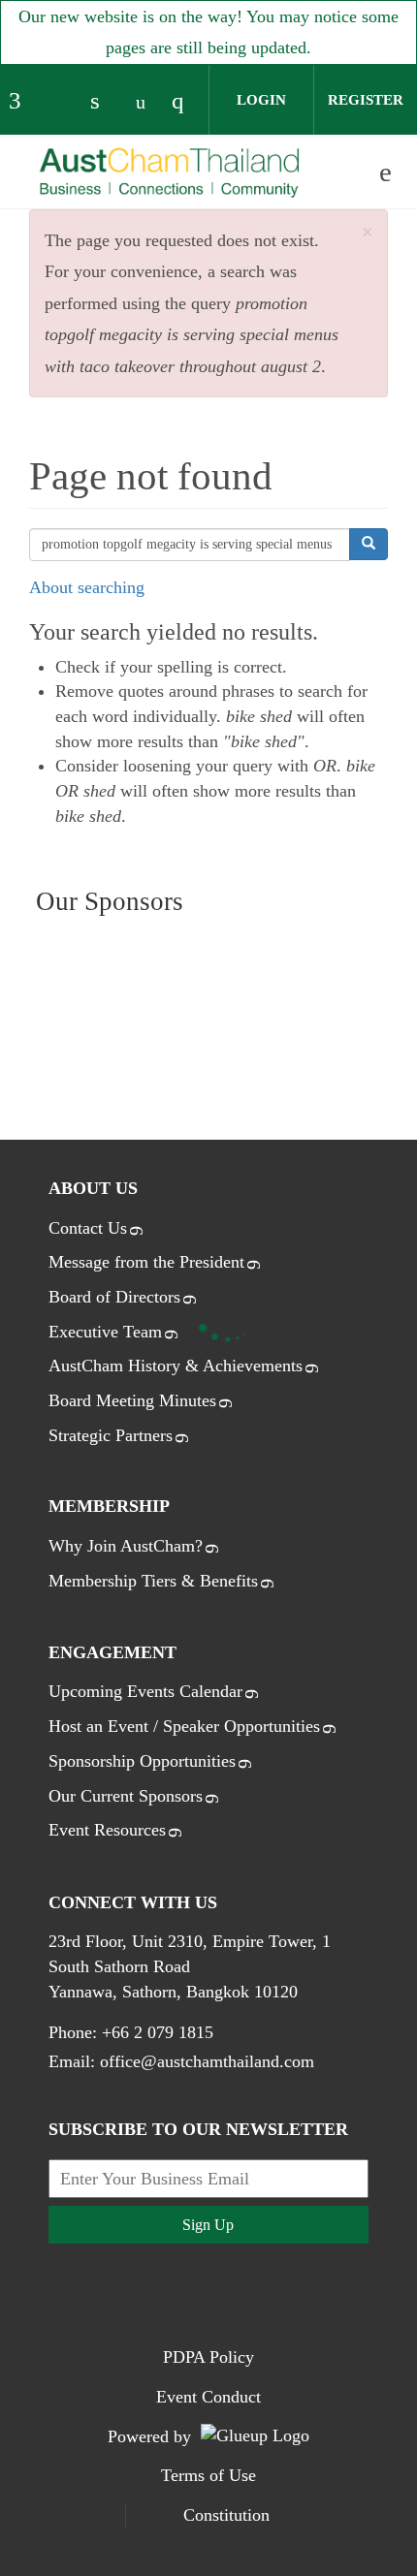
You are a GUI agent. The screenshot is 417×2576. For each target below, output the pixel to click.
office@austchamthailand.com (207, 2061)
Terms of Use (208, 2475)
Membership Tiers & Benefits (153, 1581)
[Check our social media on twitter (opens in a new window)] (64, 103)
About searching (87, 587)
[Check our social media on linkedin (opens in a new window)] (105, 103)
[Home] (170, 173)
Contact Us (88, 1228)
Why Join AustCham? (126, 1546)
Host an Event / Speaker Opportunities (184, 1726)
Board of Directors (114, 1297)
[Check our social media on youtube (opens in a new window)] (145, 103)
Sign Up (208, 2225)
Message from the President (146, 1262)
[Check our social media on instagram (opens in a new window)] (186, 103)
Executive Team (105, 1332)
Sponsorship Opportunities (142, 1761)
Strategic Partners (111, 1435)
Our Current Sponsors (126, 1796)
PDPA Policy (208, 2357)
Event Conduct (208, 2397)
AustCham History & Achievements (176, 1366)
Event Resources (107, 1830)
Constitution (226, 2515)
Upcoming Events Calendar (145, 1691)
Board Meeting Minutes (132, 1400)
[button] (368, 233)
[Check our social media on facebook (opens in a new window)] (23, 103)
